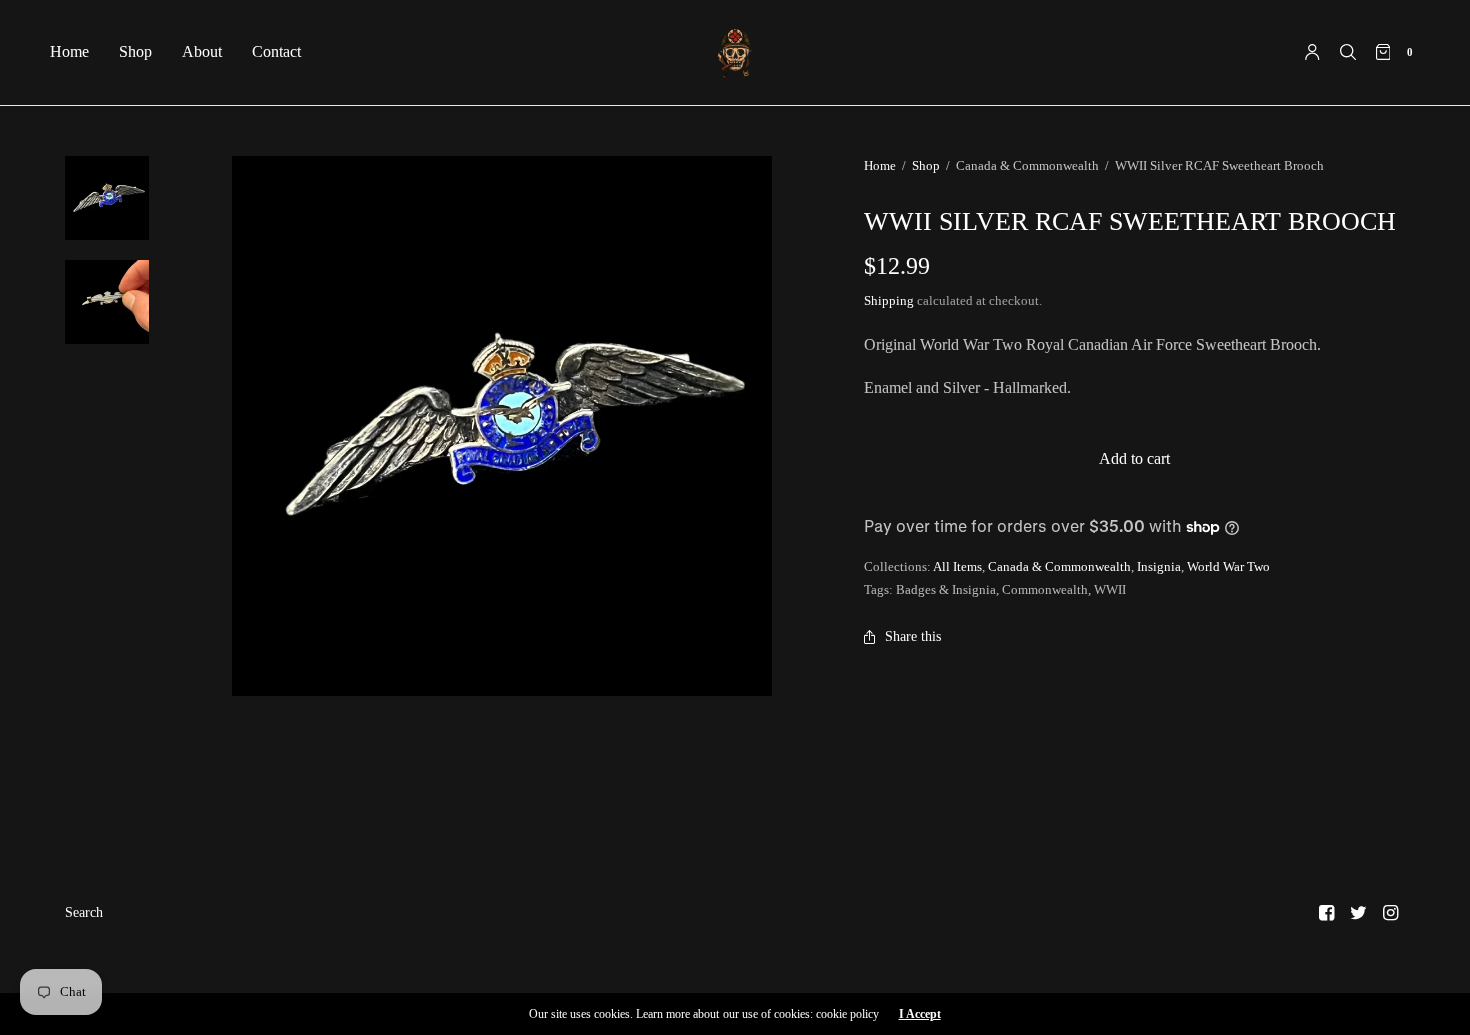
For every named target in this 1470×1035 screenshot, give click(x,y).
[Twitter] (1359, 913)
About (202, 51)
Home (69, 51)
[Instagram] (1391, 913)
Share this (913, 636)
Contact (276, 51)
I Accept (920, 1014)
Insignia (1159, 566)
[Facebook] (1327, 913)
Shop (135, 51)
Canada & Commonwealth (1059, 566)
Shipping (889, 300)
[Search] (1348, 52)
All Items (957, 566)
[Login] (1312, 52)
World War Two (1228, 566)
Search (84, 912)
